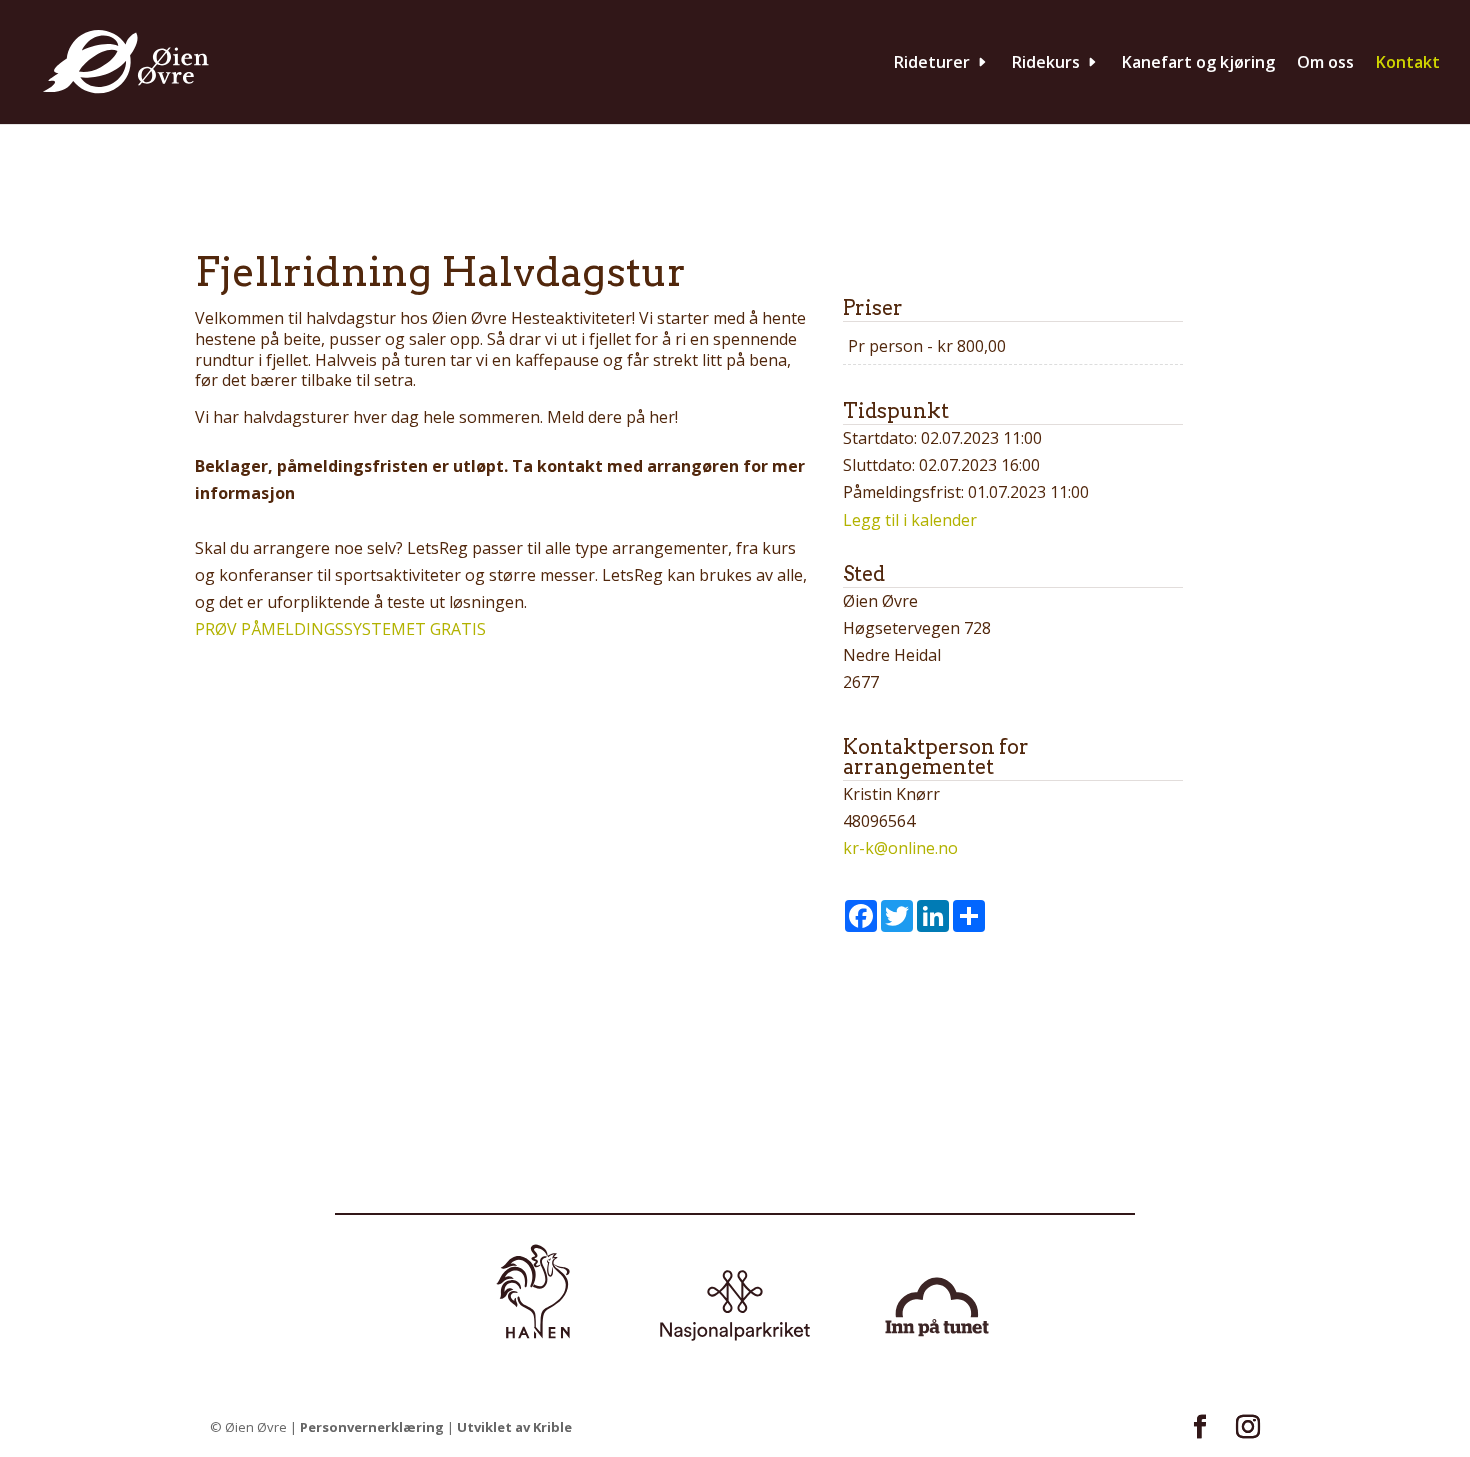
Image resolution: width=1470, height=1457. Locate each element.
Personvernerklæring (372, 1427)
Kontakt (1408, 64)
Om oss (1325, 64)
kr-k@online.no (900, 848)
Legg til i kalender (910, 520)
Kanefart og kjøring (1198, 64)
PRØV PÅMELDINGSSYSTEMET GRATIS (340, 629)
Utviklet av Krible (514, 1427)
